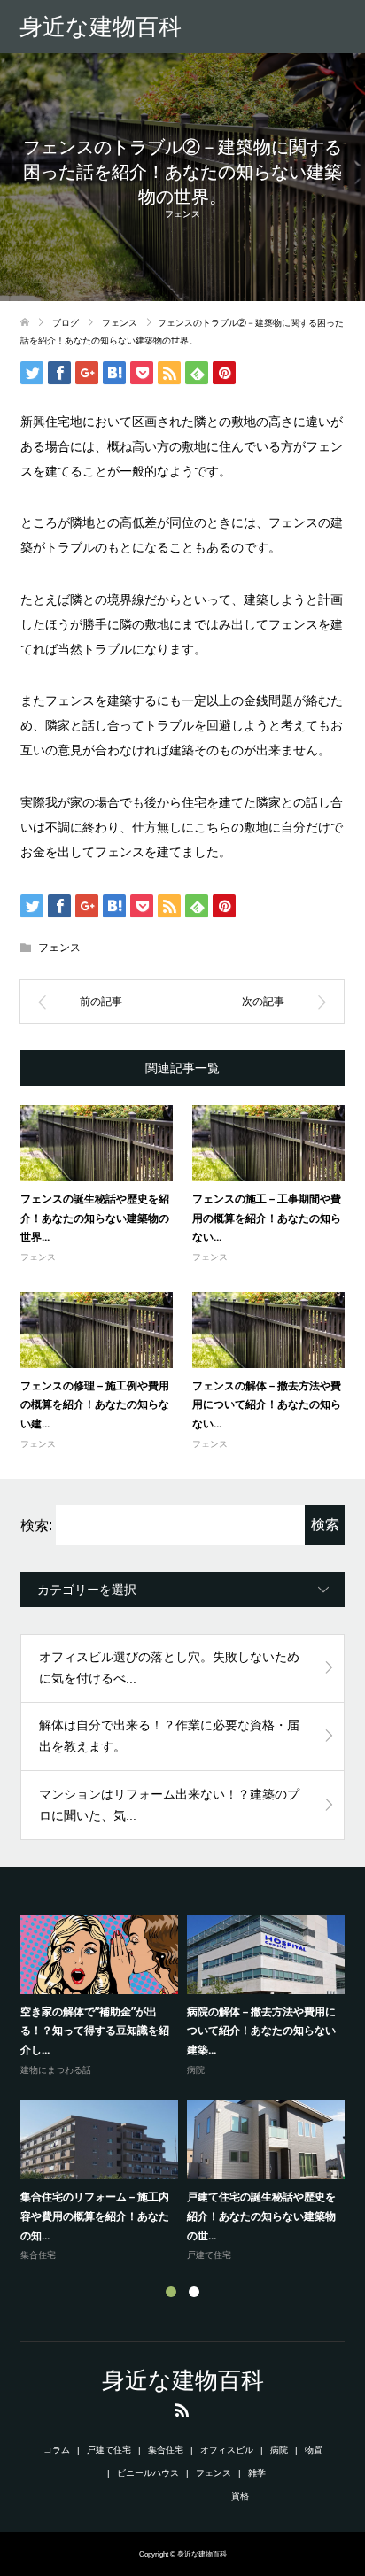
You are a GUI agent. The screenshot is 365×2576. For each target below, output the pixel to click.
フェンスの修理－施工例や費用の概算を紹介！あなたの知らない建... (95, 1404)
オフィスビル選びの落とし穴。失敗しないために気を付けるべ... (169, 1667)
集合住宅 (38, 2255)
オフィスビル (227, 2450)
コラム (57, 2450)
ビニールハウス (148, 2473)
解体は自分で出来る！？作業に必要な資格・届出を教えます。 (169, 1736)
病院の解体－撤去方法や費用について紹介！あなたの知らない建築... (261, 2031)
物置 (314, 2450)
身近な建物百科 (101, 27)
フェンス (182, 214)
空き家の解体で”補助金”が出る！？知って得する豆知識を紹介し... (95, 2031)
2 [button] (194, 2292)
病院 (196, 2070)
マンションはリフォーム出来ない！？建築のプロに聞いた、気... (169, 1805)
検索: (36, 1525)
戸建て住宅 (209, 2255)
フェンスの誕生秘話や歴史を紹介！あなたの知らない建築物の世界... (95, 1218)
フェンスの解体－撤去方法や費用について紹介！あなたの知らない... (267, 1404)
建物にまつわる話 (56, 2070)
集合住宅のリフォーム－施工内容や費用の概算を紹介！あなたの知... (95, 2216)
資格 (240, 2496)
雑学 (257, 2473)
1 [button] (171, 2292)
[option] (187, 2090)
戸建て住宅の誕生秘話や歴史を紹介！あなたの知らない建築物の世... (261, 2216)
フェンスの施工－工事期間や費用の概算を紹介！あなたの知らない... (267, 1218)
